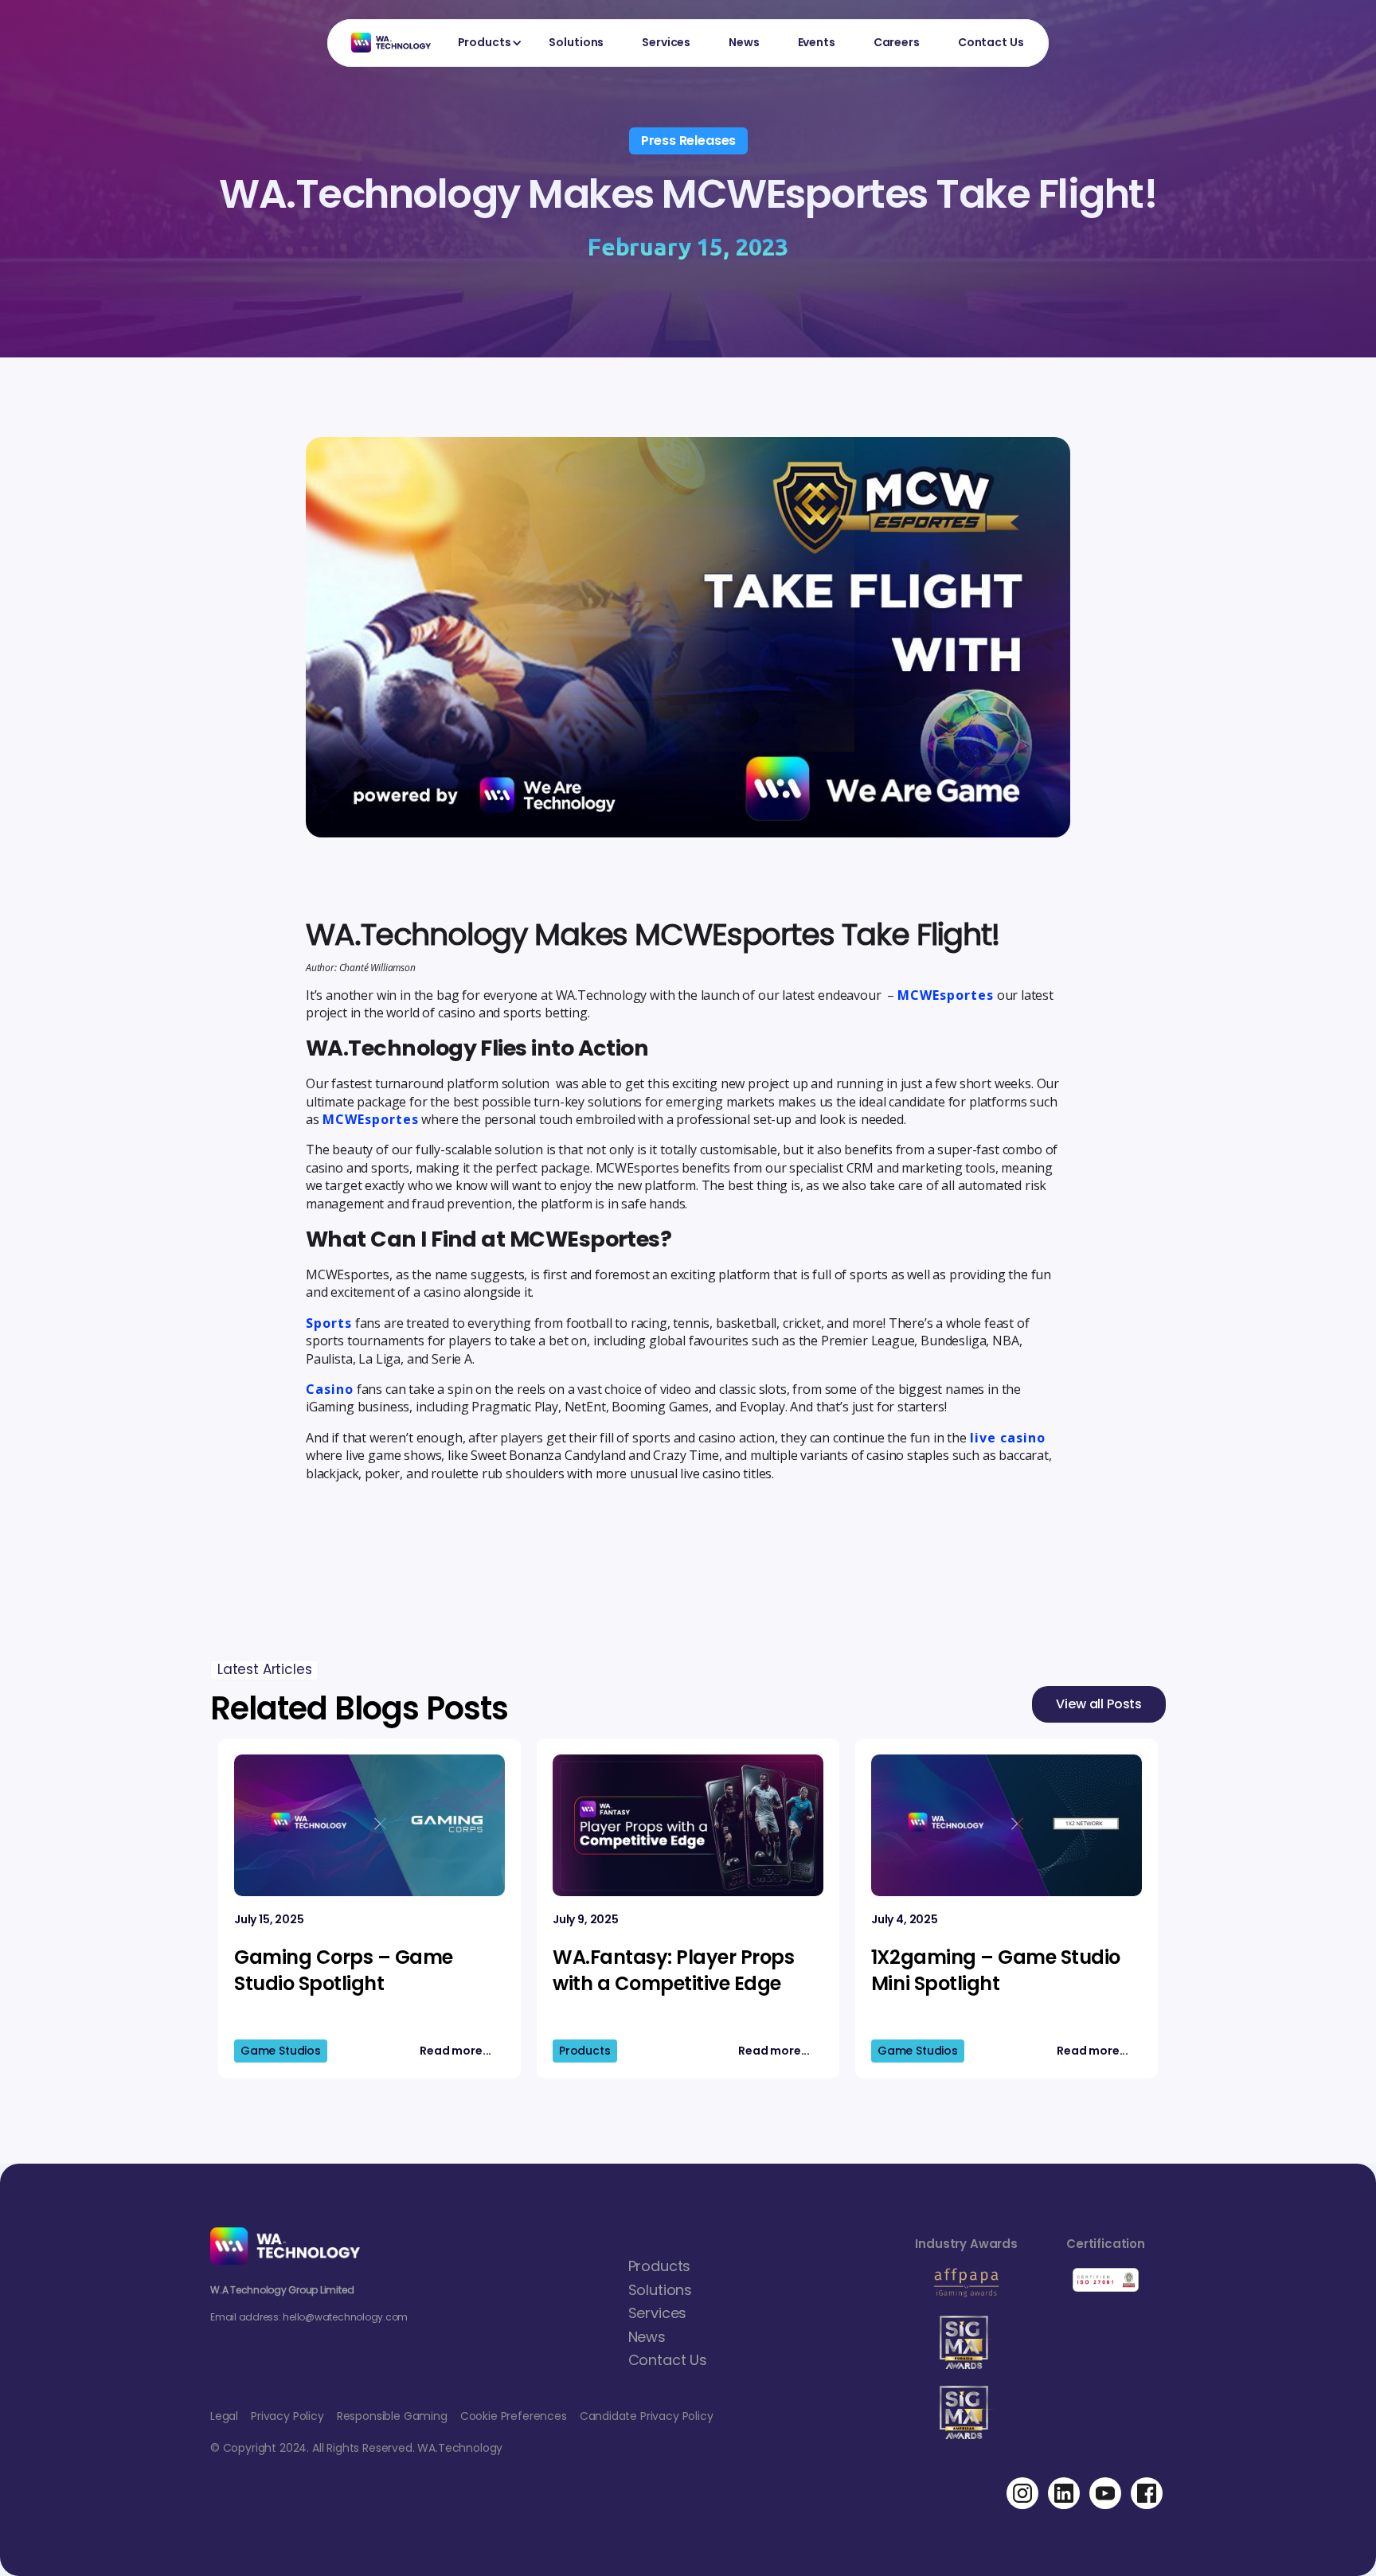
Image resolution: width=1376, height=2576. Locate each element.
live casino (1008, 1438)
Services (666, 42)
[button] (485, 43)
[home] (383, 43)
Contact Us (991, 42)
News (744, 42)
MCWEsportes (946, 995)
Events (817, 42)
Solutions (576, 42)
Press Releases (689, 141)
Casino (330, 1389)
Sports (329, 1323)
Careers (897, 42)
